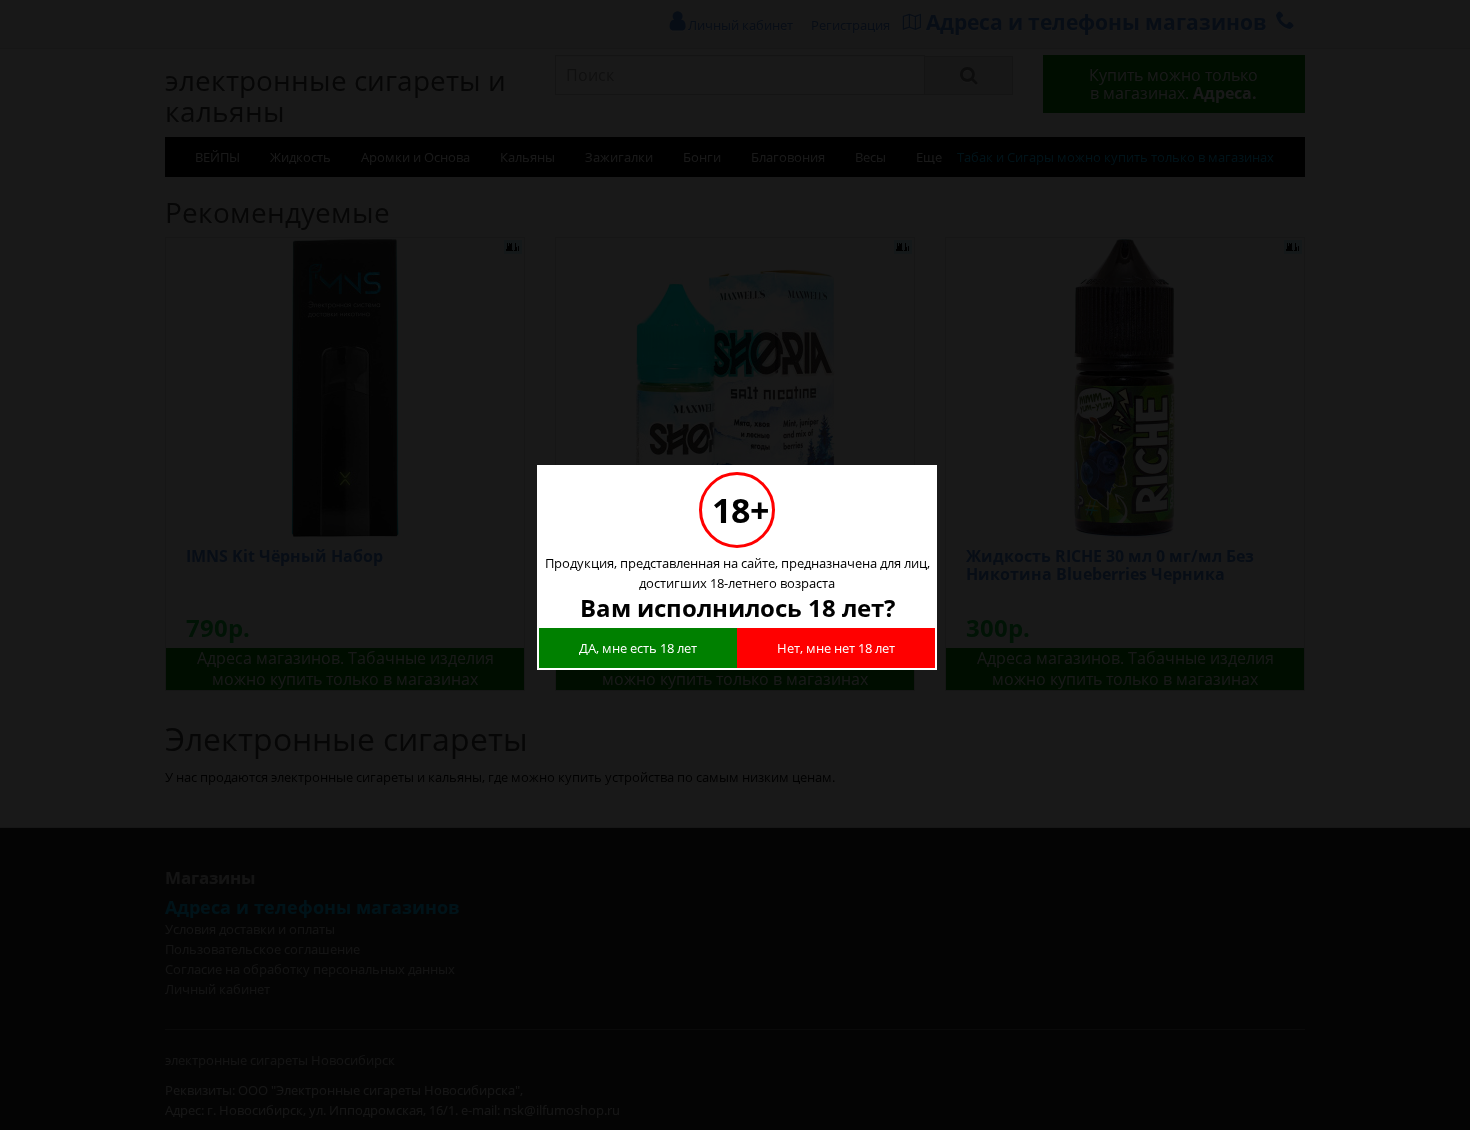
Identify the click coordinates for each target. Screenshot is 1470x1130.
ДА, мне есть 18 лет (638, 648)
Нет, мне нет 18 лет (836, 648)
